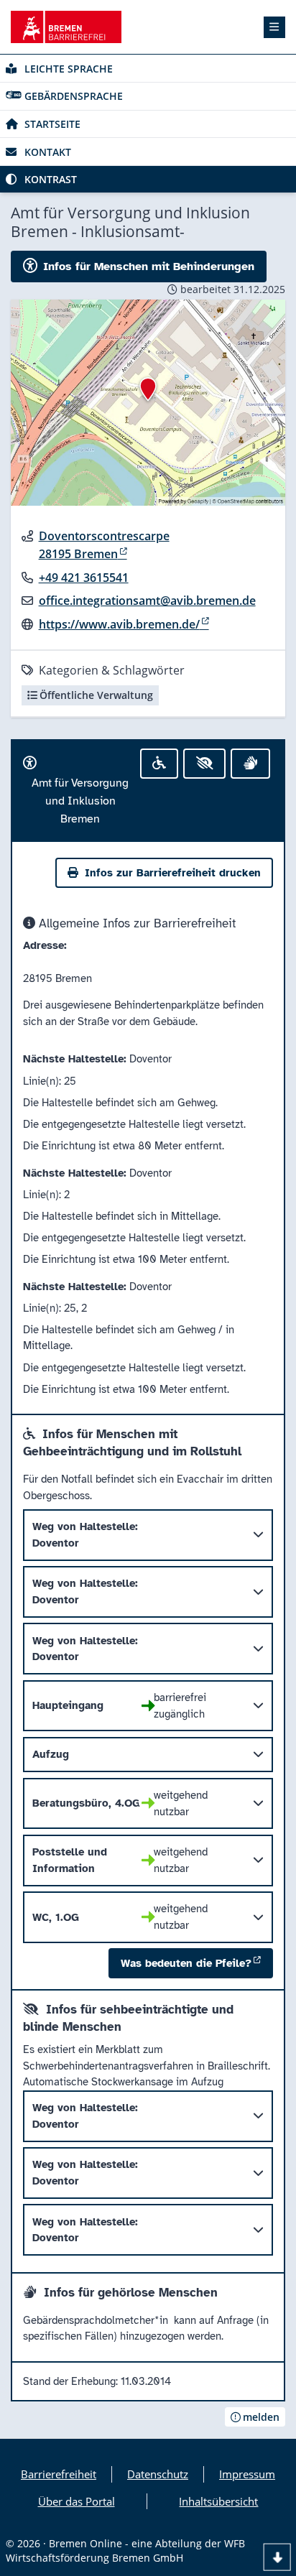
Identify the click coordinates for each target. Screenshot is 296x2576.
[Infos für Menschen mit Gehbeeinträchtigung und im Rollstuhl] (159, 764)
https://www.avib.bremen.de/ (119, 624)
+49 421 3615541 (84, 578)
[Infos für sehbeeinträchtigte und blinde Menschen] (204, 764)
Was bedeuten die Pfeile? (186, 1963)
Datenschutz (158, 2474)
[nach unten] (277, 2557)
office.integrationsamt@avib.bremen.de (147, 601)
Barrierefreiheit (59, 2474)
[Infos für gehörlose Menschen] (250, 764)
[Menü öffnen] (274, 27)
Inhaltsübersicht (218, 2501)
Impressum (247, 2474)
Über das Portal (77, 2501)
